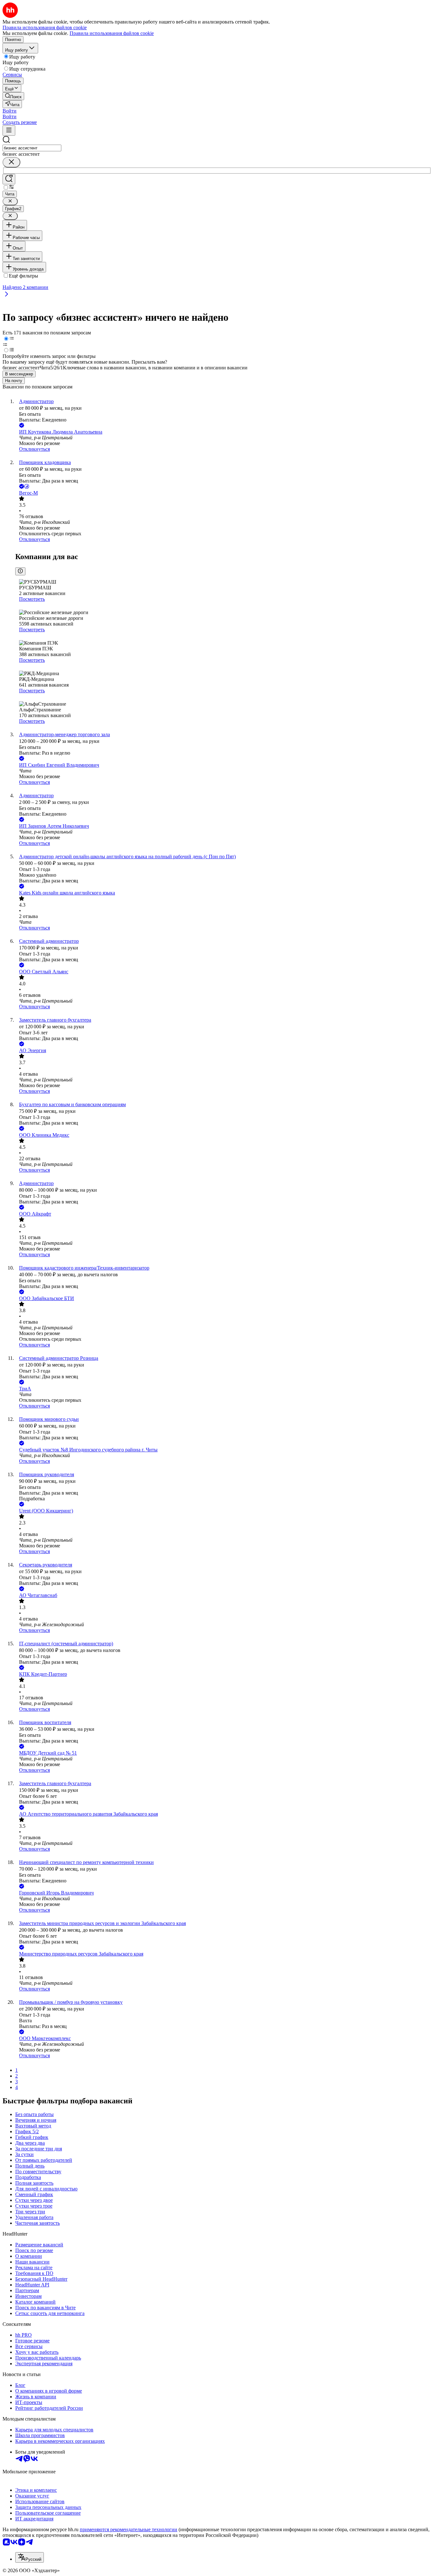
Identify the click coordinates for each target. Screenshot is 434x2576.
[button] (10, 111)
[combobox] (32, 148)
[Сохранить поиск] (9, 179)
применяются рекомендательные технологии (129, 2529)
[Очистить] (11, 162)
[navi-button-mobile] (9, 130)
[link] (13, 96)
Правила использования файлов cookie (112, 33)
